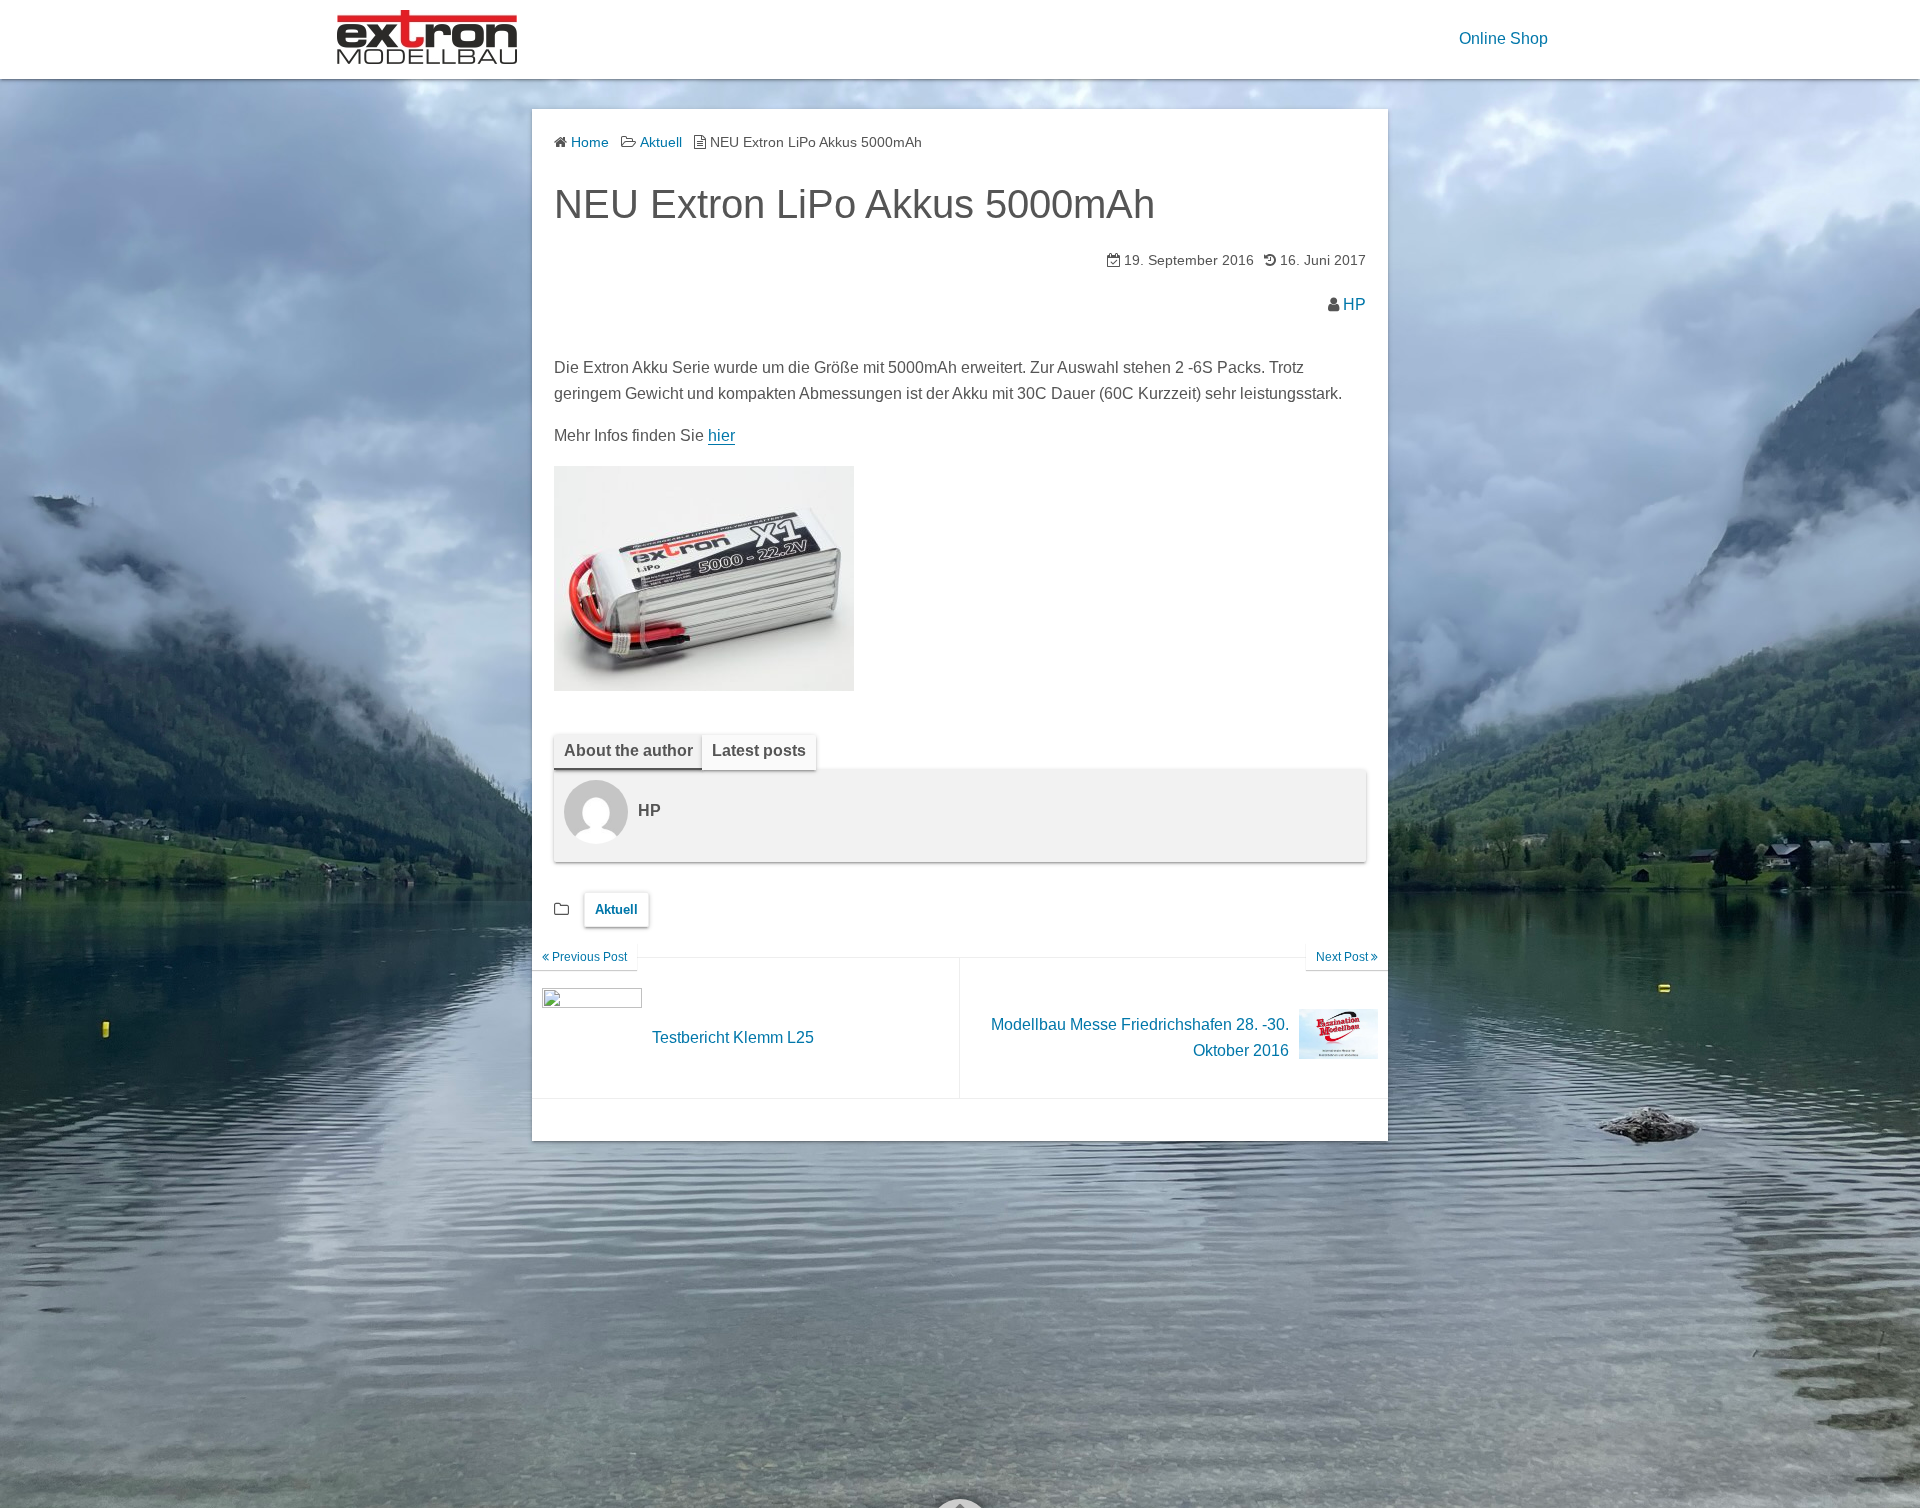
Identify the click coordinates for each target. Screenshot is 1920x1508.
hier (721, 435)
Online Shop (1503, 38)
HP (1354, 304)
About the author (628, 750)
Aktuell (616, 909)
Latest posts (759, 750)
